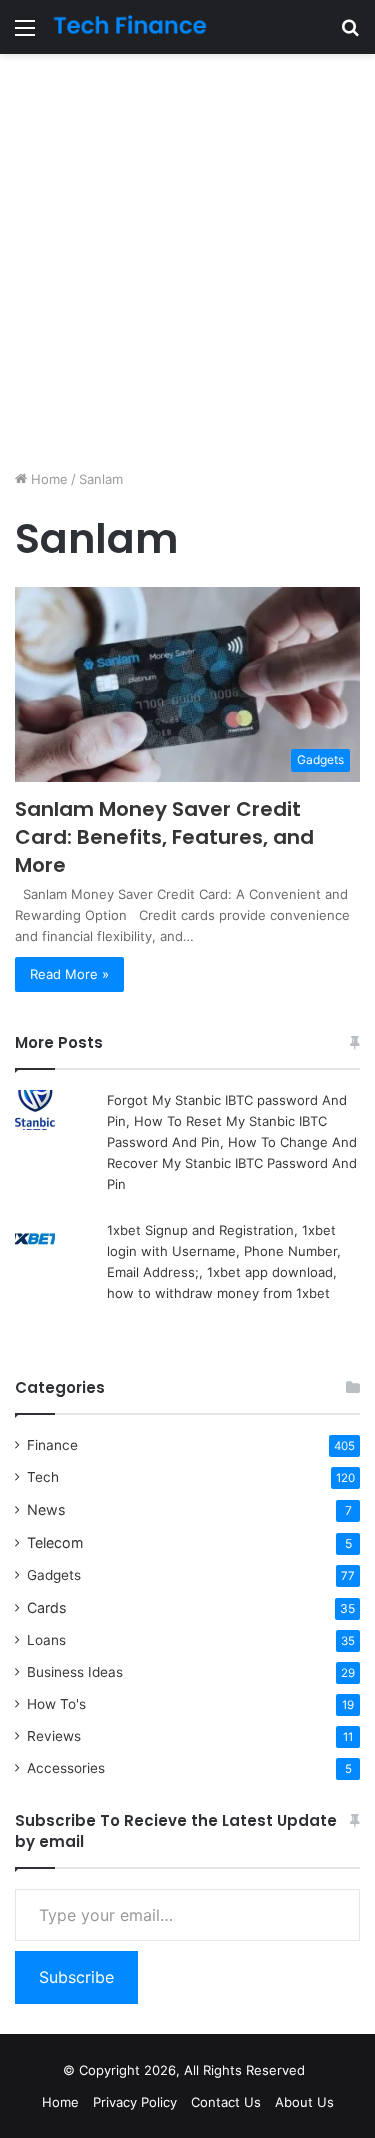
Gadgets (54, 1575)
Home (47, 479)
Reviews (54, 1736)
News (46, 1509)
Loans (46, 1640)
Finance (52, 1445)
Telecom (55, 1542)
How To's (56, 1704)
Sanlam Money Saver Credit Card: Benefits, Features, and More (164, 837)
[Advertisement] (187, 261)
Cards (46, 1607)
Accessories (66, 1768)
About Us (304, 2102)
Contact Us (226, 2102)
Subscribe (76, 1977)
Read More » (69, 974)
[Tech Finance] (130, 27)
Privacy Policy (135, 2102)
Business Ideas (75, 1672)
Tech (43, 1477)
